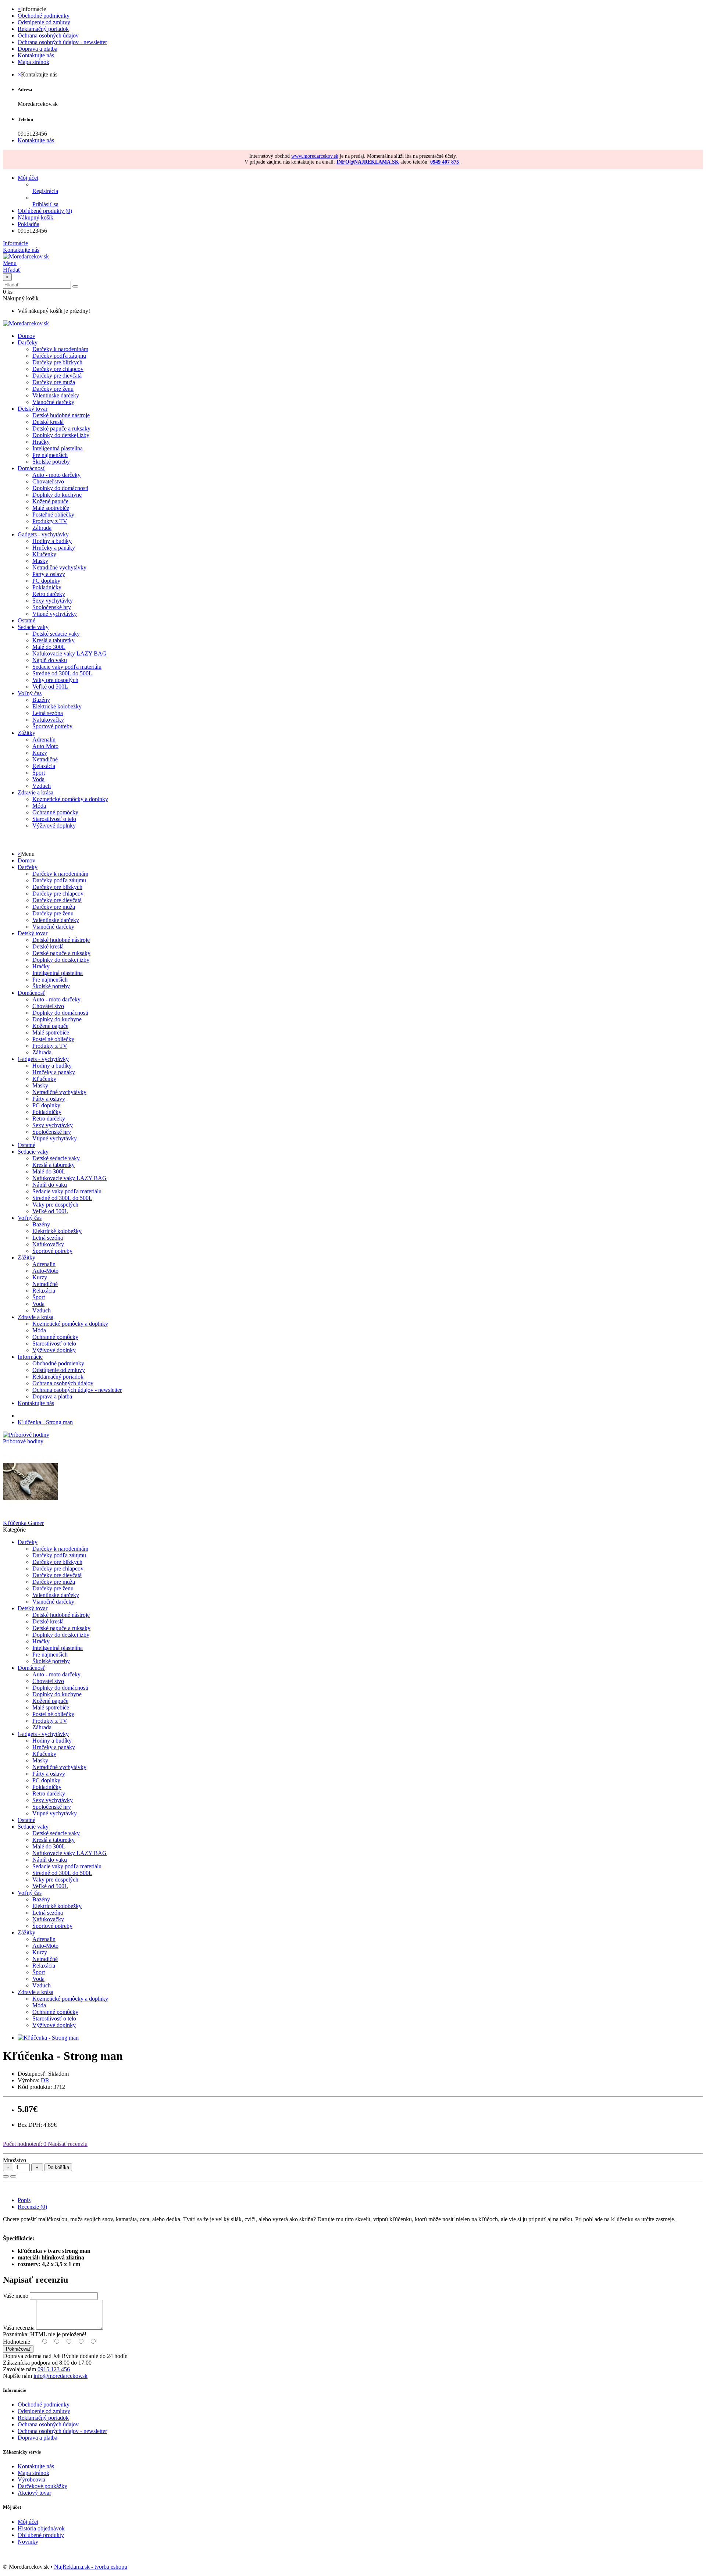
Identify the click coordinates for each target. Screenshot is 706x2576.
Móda (39, 806)
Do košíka (58, 2167)
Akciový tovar (34, 2493)
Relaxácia (44, 766)
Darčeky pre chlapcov (58, 369)
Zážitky (26, 733)
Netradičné (45, 759)
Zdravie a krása (35, 792)
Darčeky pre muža (54, 382)
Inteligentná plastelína (58, 448)
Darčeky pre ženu (53, 389)
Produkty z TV (50, 521)
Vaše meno (16, 2296)
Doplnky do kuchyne (57, 495)
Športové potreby (52, 726)
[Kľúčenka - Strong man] (48, 2038)
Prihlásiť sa (45, 204)
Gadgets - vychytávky (43, 534)
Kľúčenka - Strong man (45, 1422)
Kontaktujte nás (36, 55)
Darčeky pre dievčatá (57, 376)
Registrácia (45, 191)
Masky (40, 561)
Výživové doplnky (54, 826)
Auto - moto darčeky (56, 475)
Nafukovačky (48, 720)
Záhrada (42, 528)
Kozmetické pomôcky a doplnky (70, 799)
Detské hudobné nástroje (61, 415)
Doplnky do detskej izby (61, 435)
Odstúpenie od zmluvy (44, 22)
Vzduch (42, 786)
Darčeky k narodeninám (60, 349)
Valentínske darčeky (56, 395)
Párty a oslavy (49, 574)
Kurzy (40, 753)
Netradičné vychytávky (59, 567)
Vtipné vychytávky (55, 614)
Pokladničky (47, 587)
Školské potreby (51, 462)
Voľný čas (30, 693)
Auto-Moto (45, 746)
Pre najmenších (50, 455)
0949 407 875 (445, 162)
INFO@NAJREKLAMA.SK (368, 162)
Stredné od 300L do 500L (62, 673)
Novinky (28, 2542)
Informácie (30, 1357)
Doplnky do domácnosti (60, 488)
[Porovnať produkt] (13, 2176)
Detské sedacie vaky (56, 634)
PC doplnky (46, 581)
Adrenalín (44, 739)
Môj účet (28, 2522)
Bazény (41, 700)
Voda (38, 779)
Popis (24, 2200)
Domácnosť (31, 468)
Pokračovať (18, 2349)
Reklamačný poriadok (43, 29)
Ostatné (26, 620)
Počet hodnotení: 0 (25, 2144)
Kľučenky (44, 554)
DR (45, 2080)
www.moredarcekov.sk (315, 156)
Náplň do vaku (50, 660)
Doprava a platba (38, 49)
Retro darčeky (49, 594)
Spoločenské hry (52, 607)
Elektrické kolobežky (57, 706)
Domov (26, 860)
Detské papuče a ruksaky (61, 428)
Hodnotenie (17, 2342)
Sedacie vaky (33, 627)
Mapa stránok (33, 62)
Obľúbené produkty (41, 2535)
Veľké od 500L (50, 687)
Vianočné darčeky (53, 402)
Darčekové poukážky (42, 2486)
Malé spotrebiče (51, 508)
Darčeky (28, 342)
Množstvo (15, 2160)
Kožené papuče (50, 501)
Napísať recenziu (67, 2144)
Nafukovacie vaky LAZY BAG (69, 653)
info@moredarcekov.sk (60, 2376)
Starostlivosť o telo (54, 819)
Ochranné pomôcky (55, 812)
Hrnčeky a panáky (54, 548)
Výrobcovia (31, 2479)
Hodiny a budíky (52, 541)
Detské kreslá (48, 422)
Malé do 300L (49, 647)
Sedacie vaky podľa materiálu (67, 667)
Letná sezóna (48, 713)
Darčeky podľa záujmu (59, 356)
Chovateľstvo (48, 481)
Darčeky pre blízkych (57, 362)
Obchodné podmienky (44, 16)
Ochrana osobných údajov (48, 35)
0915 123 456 (54, 2369)
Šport (39, 773)
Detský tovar (33, 409)
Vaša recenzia (19, 2328)
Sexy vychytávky (53, 601)
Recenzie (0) (32, 2207)
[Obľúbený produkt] (6, 2176)
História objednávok (41, 2528)
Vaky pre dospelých (55, 680)
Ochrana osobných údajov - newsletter (62, 42)
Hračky (41, 442)
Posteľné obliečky (53, 515)
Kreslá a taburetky (54, 640)
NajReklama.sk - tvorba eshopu (91, 2567)
